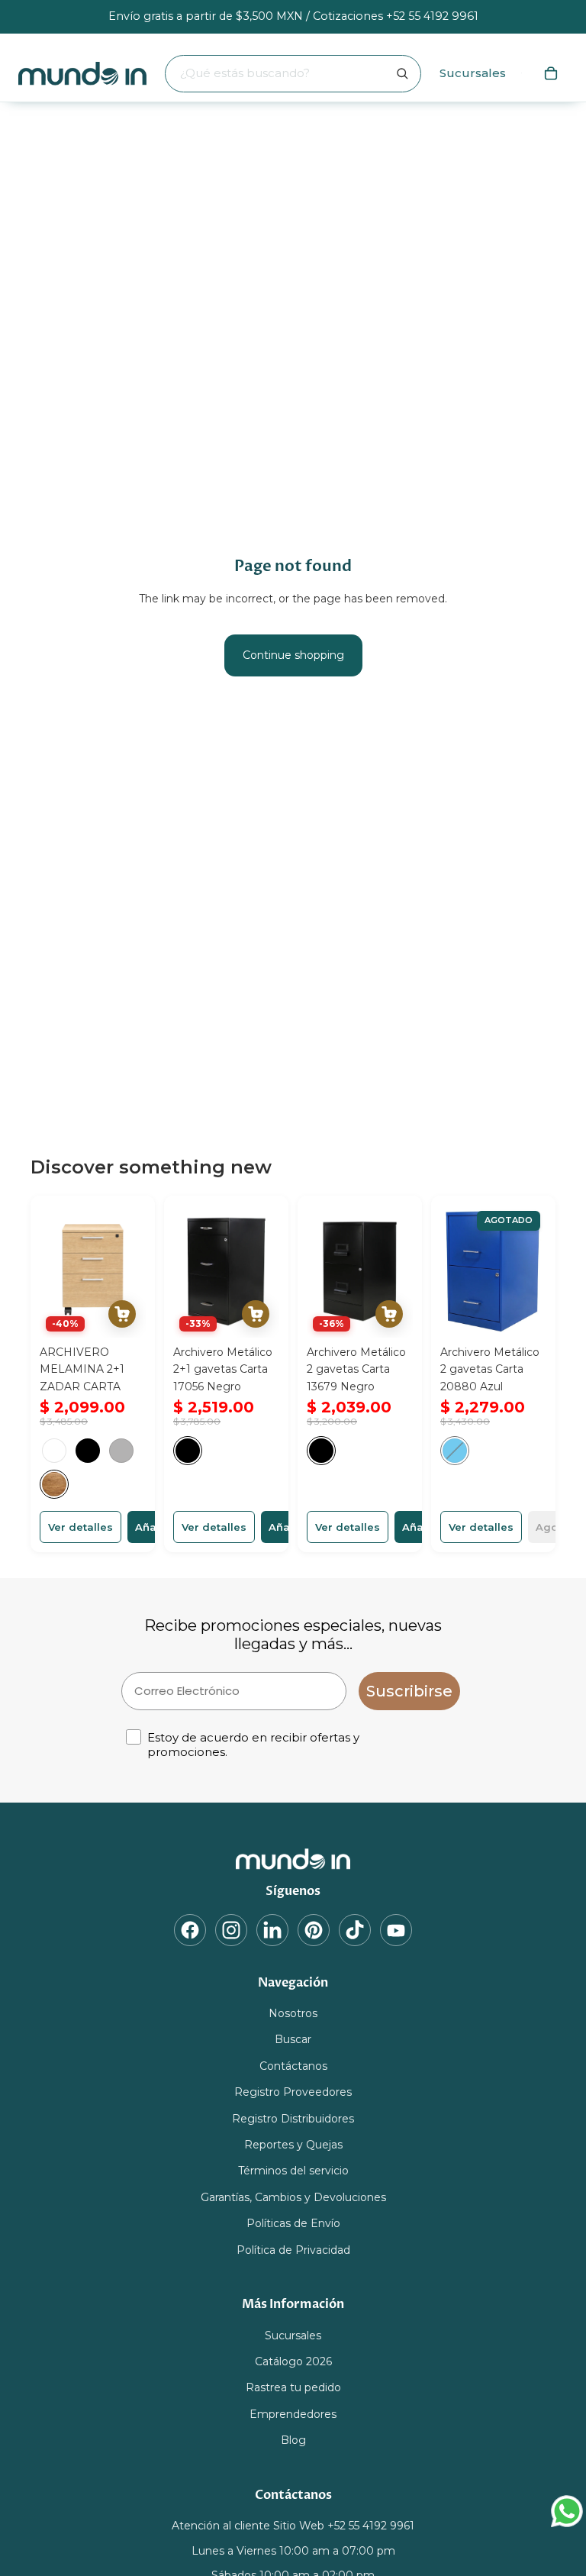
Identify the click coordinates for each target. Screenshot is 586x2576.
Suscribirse (409, 1691)
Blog (293, 2440)
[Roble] (54, 1484)
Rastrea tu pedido (293, 2387)
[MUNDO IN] (293, 1859)
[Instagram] (231, 1929)
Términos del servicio (293, 2171)
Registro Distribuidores (293, 2118)
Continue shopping (293, 655)
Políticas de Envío (293, 2223)
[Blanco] (54, 1451)
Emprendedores (293, 2414)
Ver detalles (80, 1527)
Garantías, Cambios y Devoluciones (293, 2197)
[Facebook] (190, 1929)
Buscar (293, 2039)
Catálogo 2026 (293, 2361)
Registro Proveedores (293, 2092)
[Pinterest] (314, 1929)
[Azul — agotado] (455, 1451)
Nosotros (293, 2013)
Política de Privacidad (293, 2249)
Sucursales (473, 73)
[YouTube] (396, 1929)
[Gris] (121, 1451)
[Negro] (88, 1451)
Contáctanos (293, 2066)
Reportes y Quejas (293, 2145)
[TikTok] (355, 1929)
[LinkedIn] (272, 1929)
